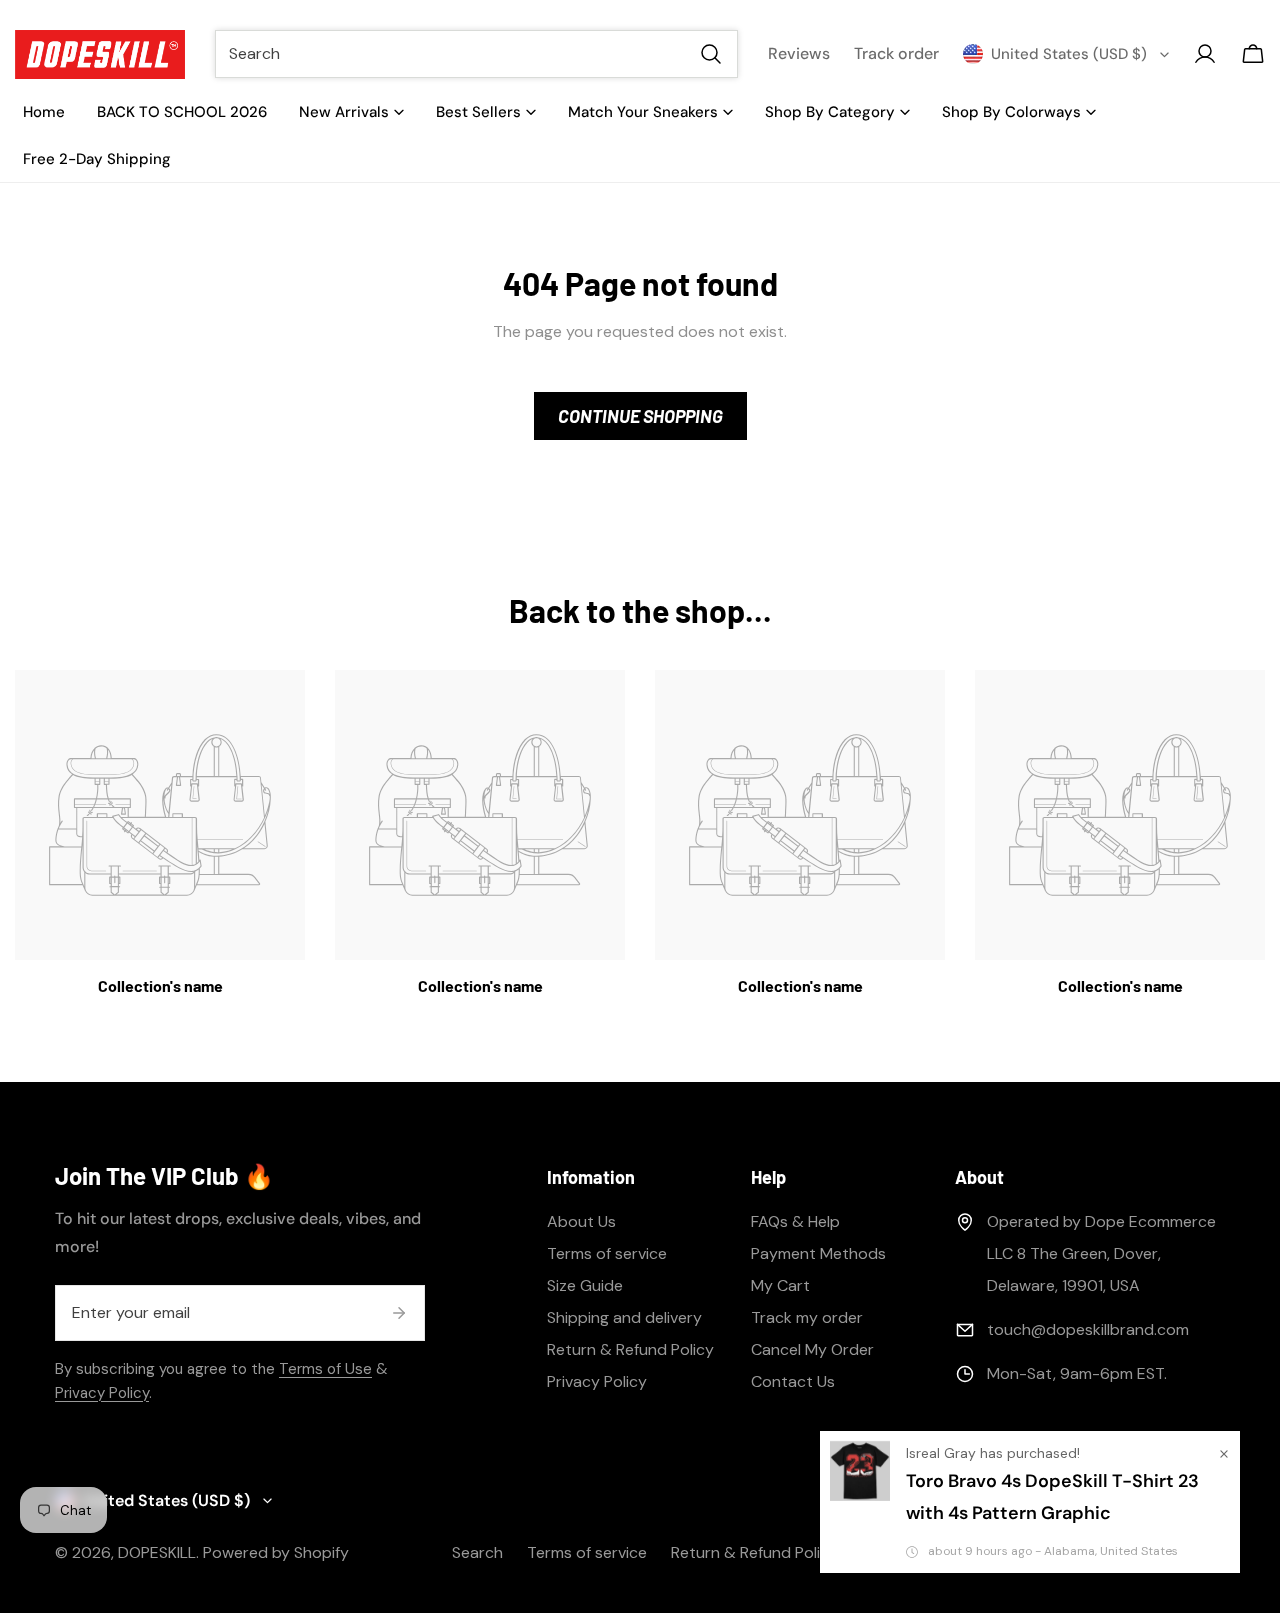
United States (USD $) (1069, 54)
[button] (1253, 54)
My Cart (780, 1285)
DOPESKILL (157, 1552)
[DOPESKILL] (100, 54)
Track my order (807, 1317)
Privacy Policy (102, 1393)
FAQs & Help (795, 1221)
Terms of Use (325, 1369)
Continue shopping (640, 416)
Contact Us (793, 1381)
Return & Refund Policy (630, 1349)
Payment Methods (818, 1253)
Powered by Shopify (276, 1552)
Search (477, 1552)
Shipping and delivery (624, 1317)
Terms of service (607, 1253)
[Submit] (399, 1313)
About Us (581, 1221)
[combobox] (476, 54)
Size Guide (585, 1285)
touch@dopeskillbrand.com (1088, 1329)
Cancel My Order (812, 1349)
